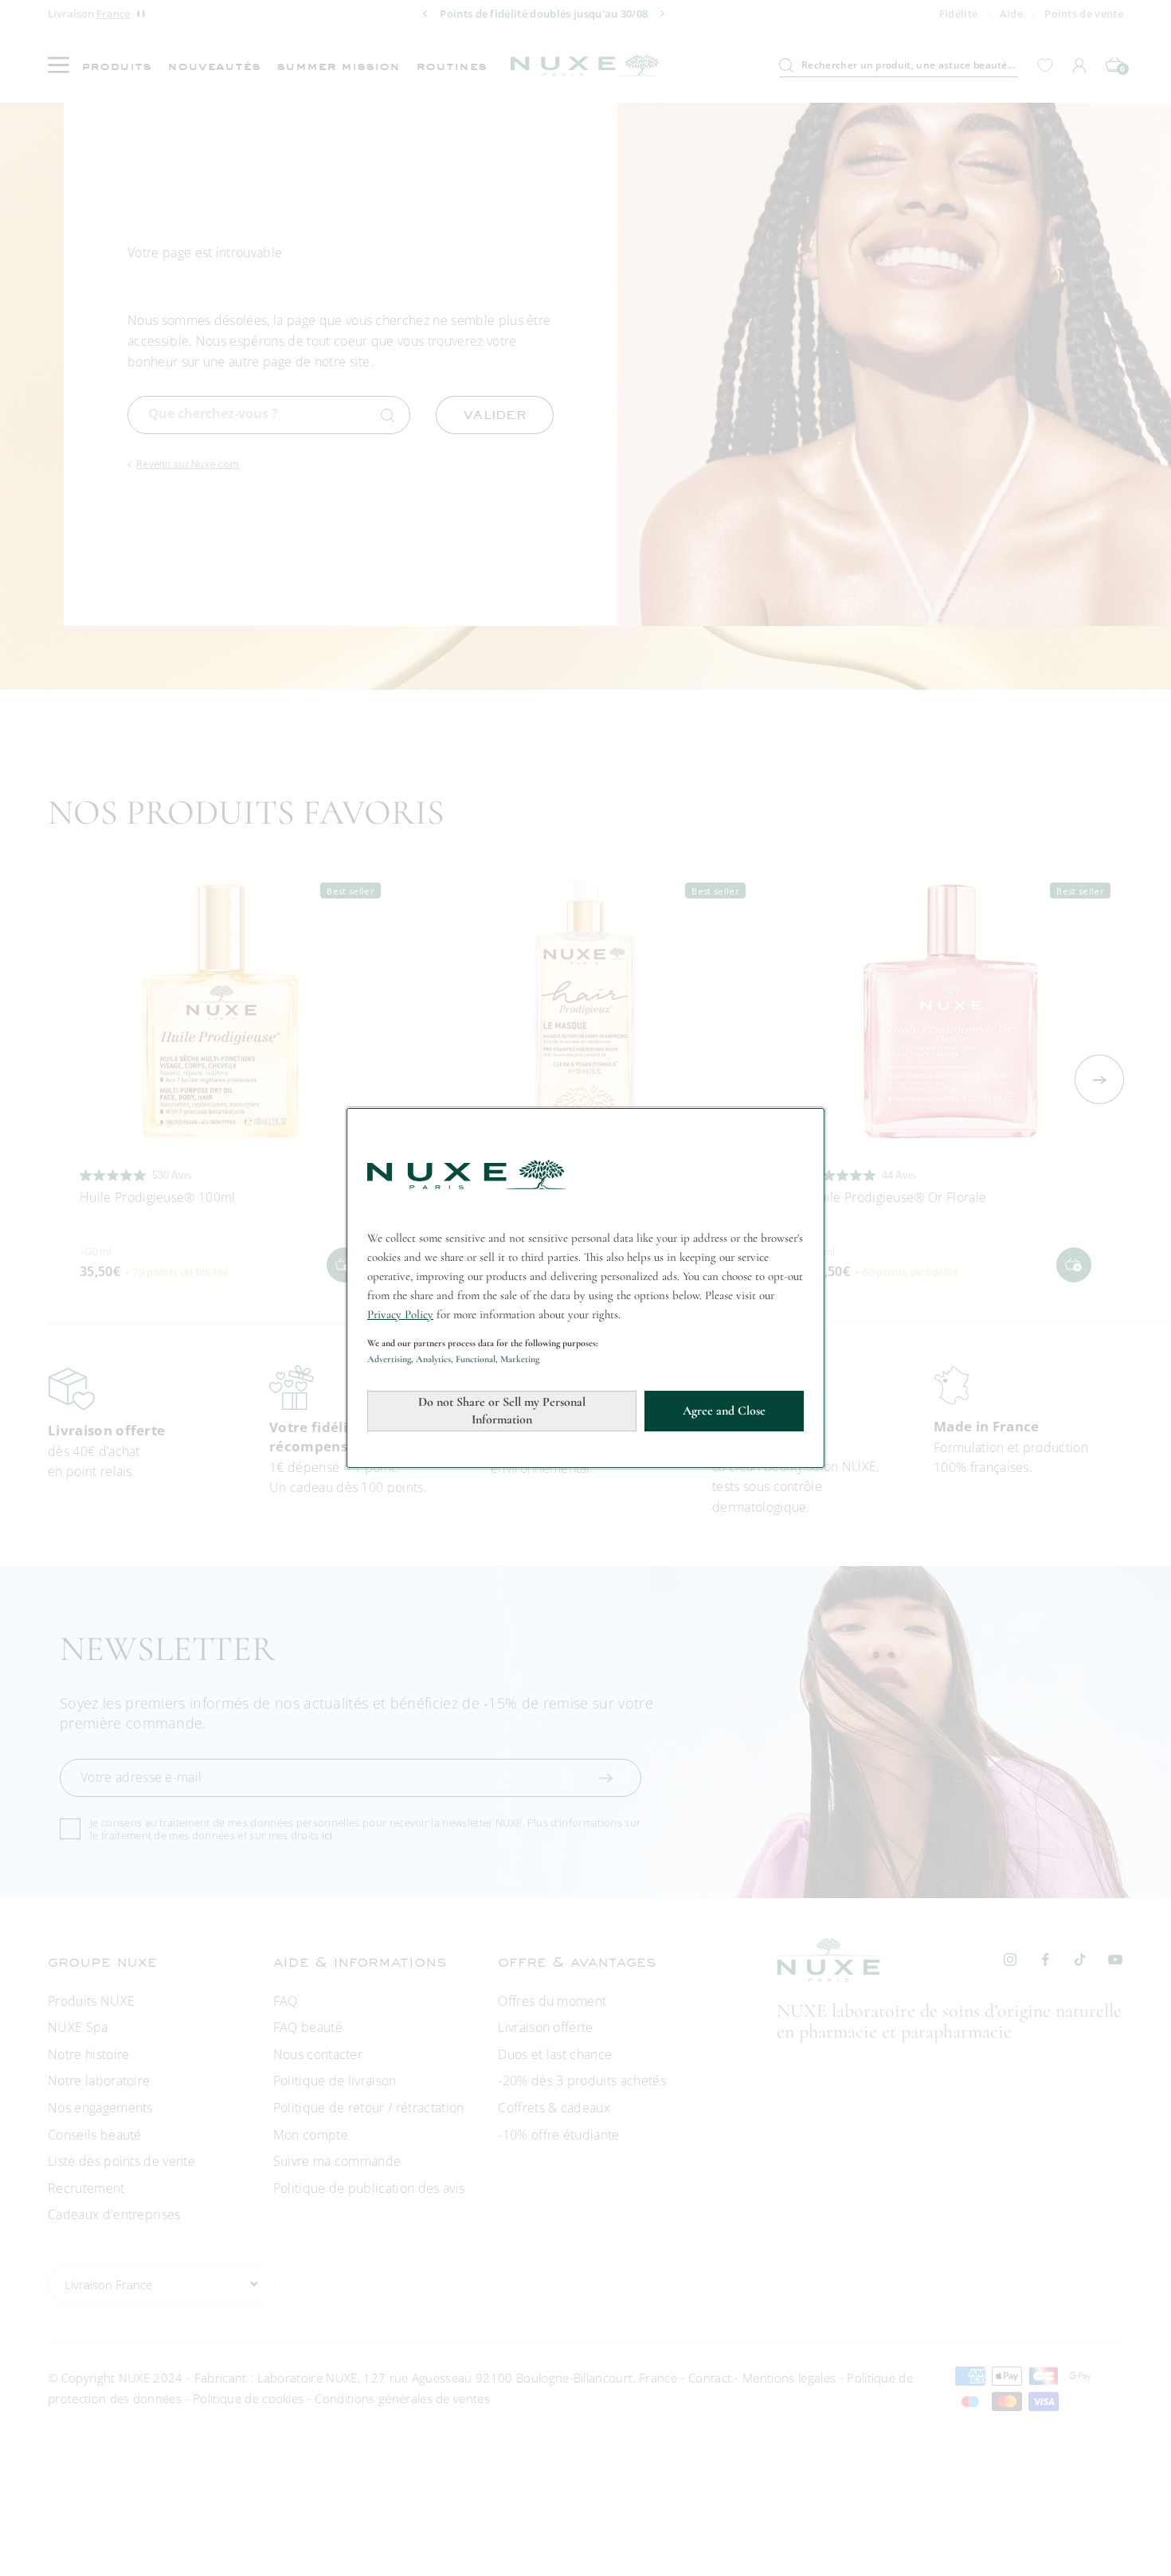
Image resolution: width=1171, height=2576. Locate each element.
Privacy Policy (400, 1314)
